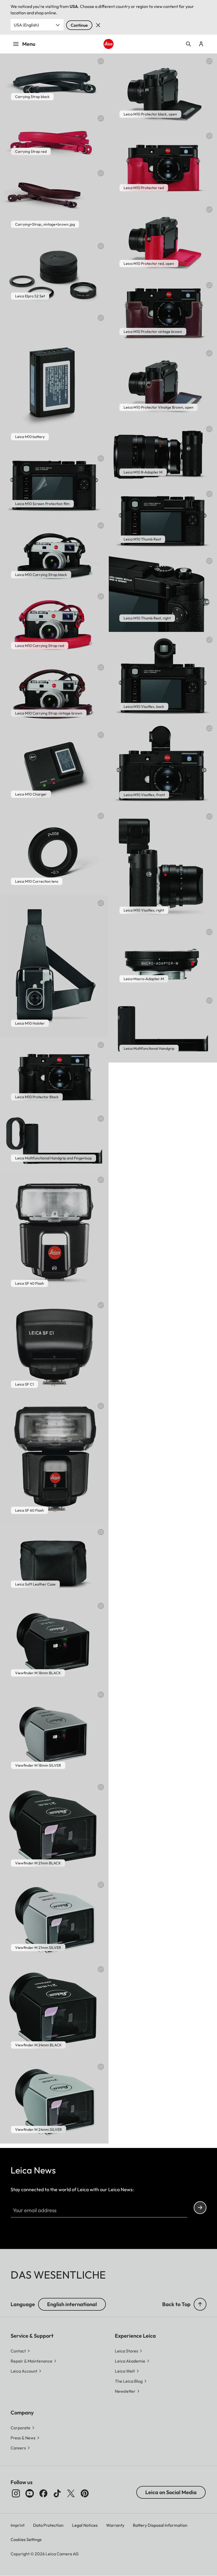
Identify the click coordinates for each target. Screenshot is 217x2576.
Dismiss (98, 25)
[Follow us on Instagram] (16, 2493)
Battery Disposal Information (160, 2525)
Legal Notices (85, 2525)
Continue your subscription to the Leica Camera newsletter (200, 2208)
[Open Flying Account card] (201, 44)
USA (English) (26, 25)
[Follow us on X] (71, 2493)
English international (72, 2304)
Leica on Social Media (171, 2492)
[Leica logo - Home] (108, 44)
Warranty (115, 2525)
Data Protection (48, 2525)
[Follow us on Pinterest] (85, 2493)
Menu (29, 44)
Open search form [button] (188, 44)
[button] (200, 2304)
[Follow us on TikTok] (57, 2493)
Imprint (18, 2525)
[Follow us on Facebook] (43, 2493)
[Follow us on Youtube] (30, 2493)
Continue (79, 25)
